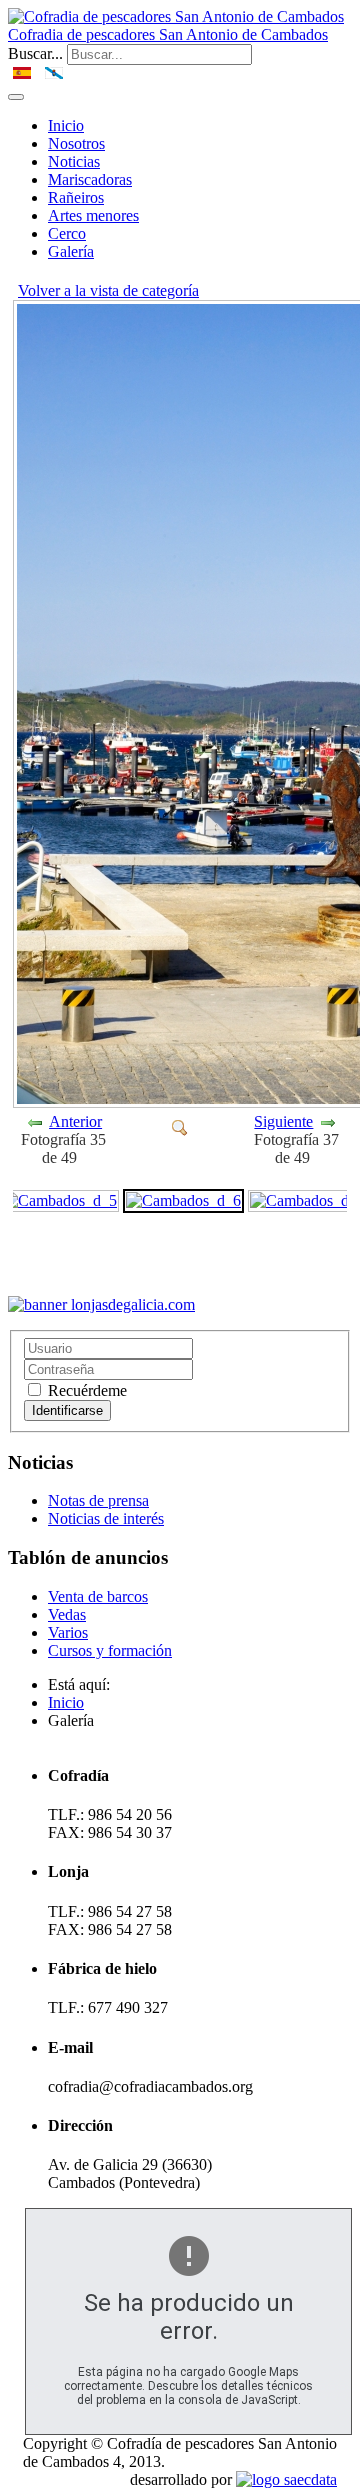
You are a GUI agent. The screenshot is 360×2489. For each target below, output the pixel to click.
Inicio (66, 125)
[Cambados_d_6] (180, 1126)
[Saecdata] (286, 2479)
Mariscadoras (90, 179)
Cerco (67, 233)
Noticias (74, 161)
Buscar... (35, 53)
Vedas (67, 1614)
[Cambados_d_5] (59, 1199)
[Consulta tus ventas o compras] (101, 1304)
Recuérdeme (85, 1390)
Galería (71, 251)
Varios (68, 1632)
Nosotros (76, 143)
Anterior (75, 1121)
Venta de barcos (98, 1596)
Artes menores (93, 215)
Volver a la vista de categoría (108, 290)
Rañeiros (76, 197)
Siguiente (283, 1121)
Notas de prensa (98, 1500)
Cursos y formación (110, 1650)
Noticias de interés (106, 1518)
